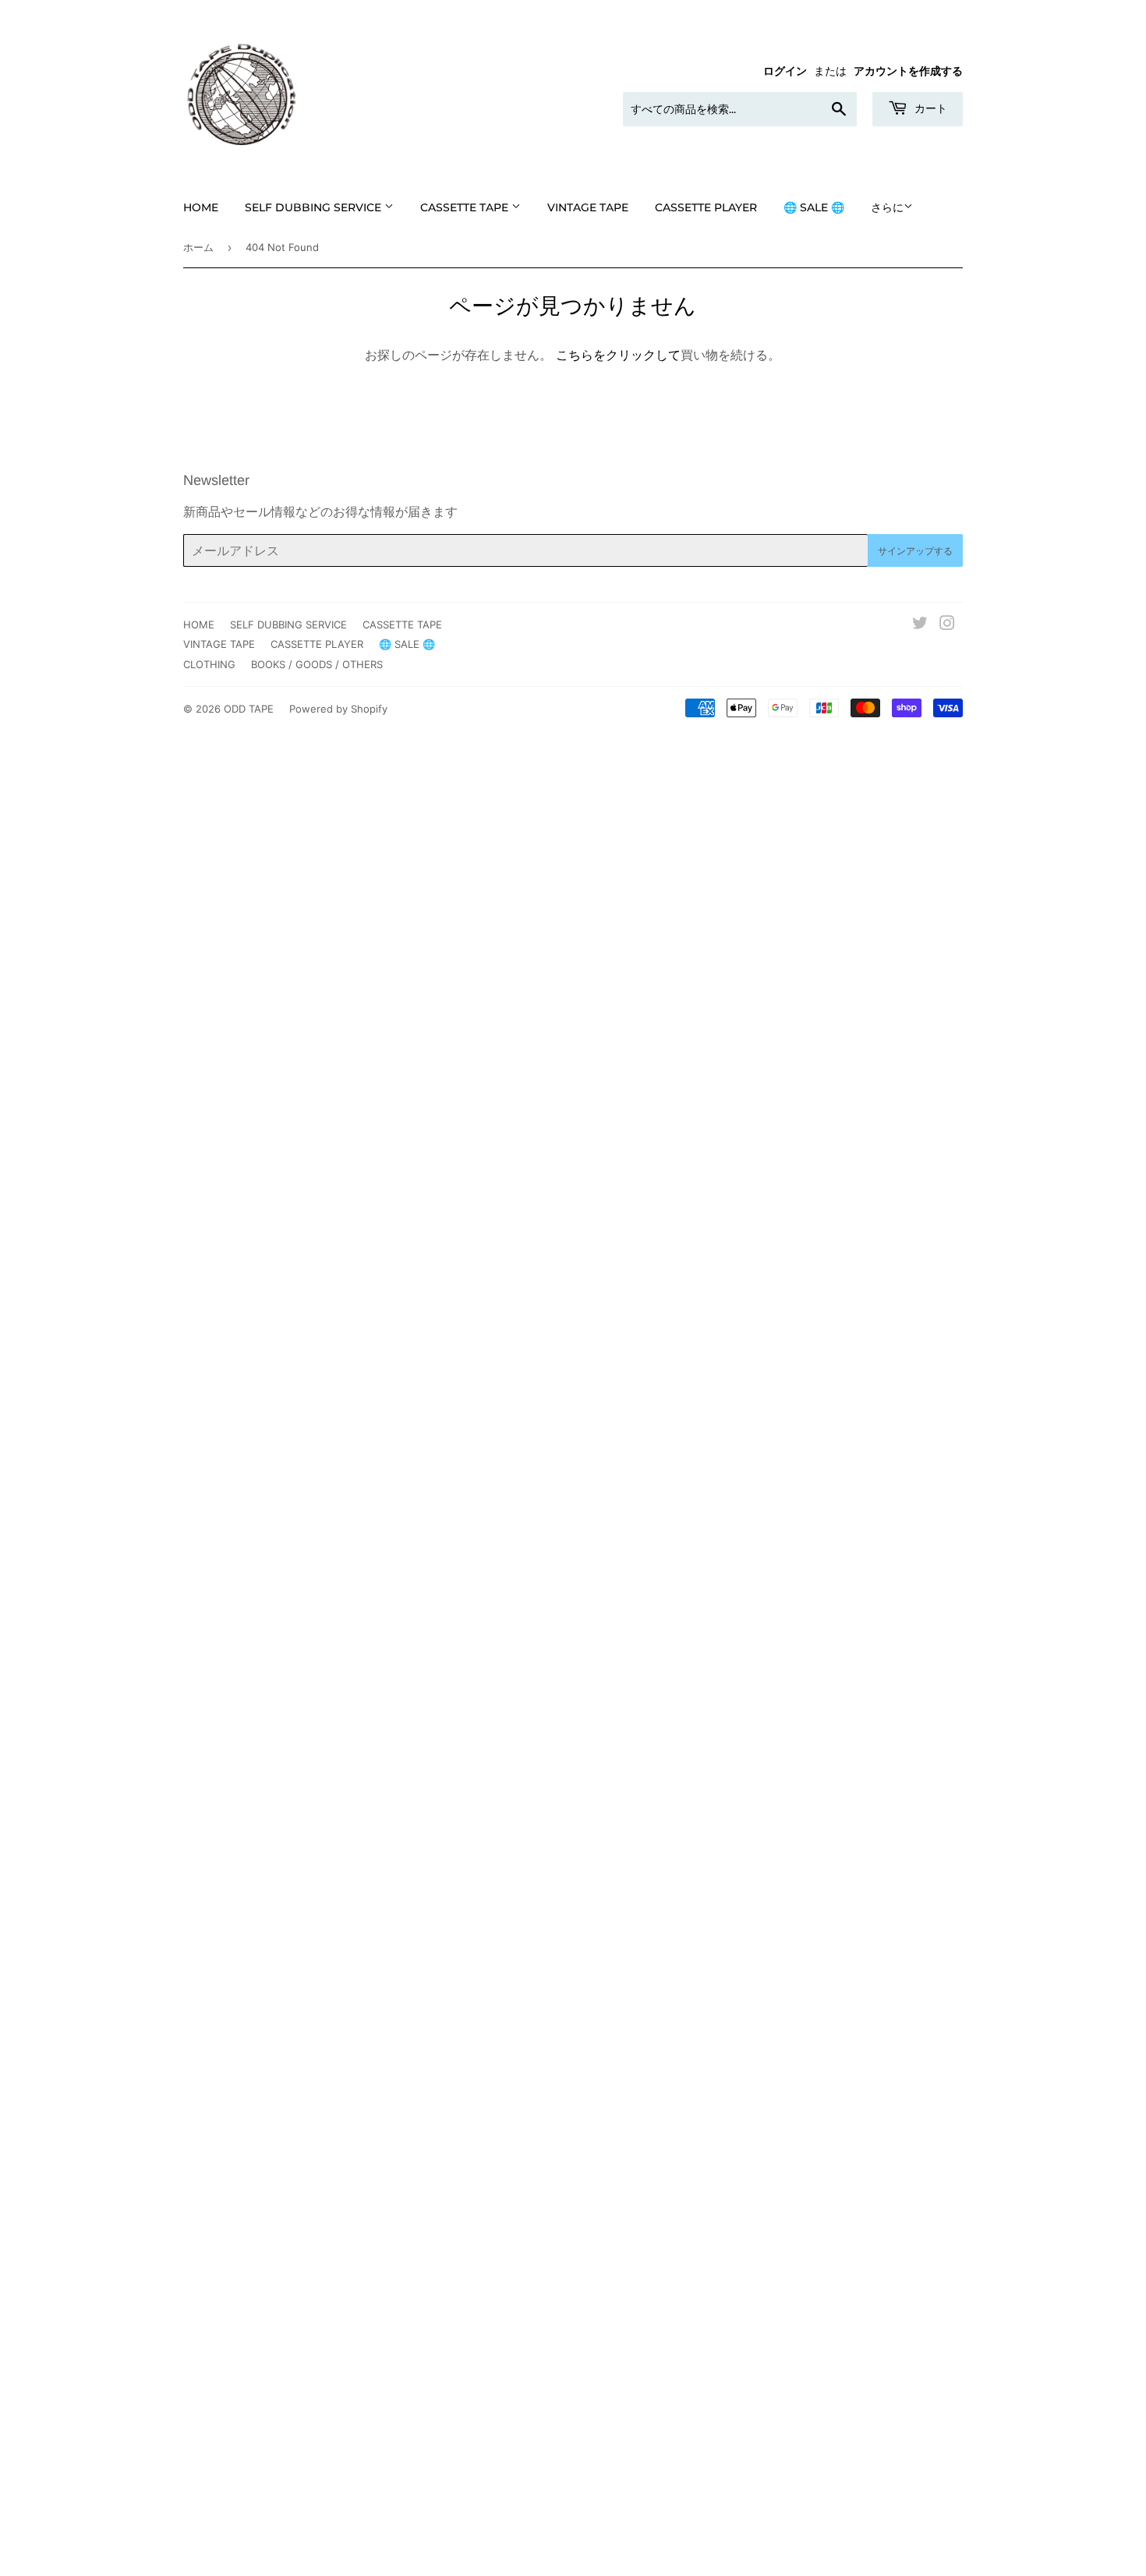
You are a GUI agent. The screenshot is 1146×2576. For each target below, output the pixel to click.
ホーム (198, 247)
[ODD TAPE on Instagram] (947, 625)
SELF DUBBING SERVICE (315, 207)
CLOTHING (209, 664)
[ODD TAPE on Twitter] (920, 625)
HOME (201, 207)
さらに (887, 207)
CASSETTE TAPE (466, 207)
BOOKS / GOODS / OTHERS (317, 664)
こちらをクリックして (618, 355)
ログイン (785, 71)
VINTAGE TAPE (588, 207)
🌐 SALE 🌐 (814, 207)
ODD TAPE (249, 709)
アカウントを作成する (908, 71)
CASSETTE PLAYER (706, 207)
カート (929, 108)
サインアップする (915, 551)
